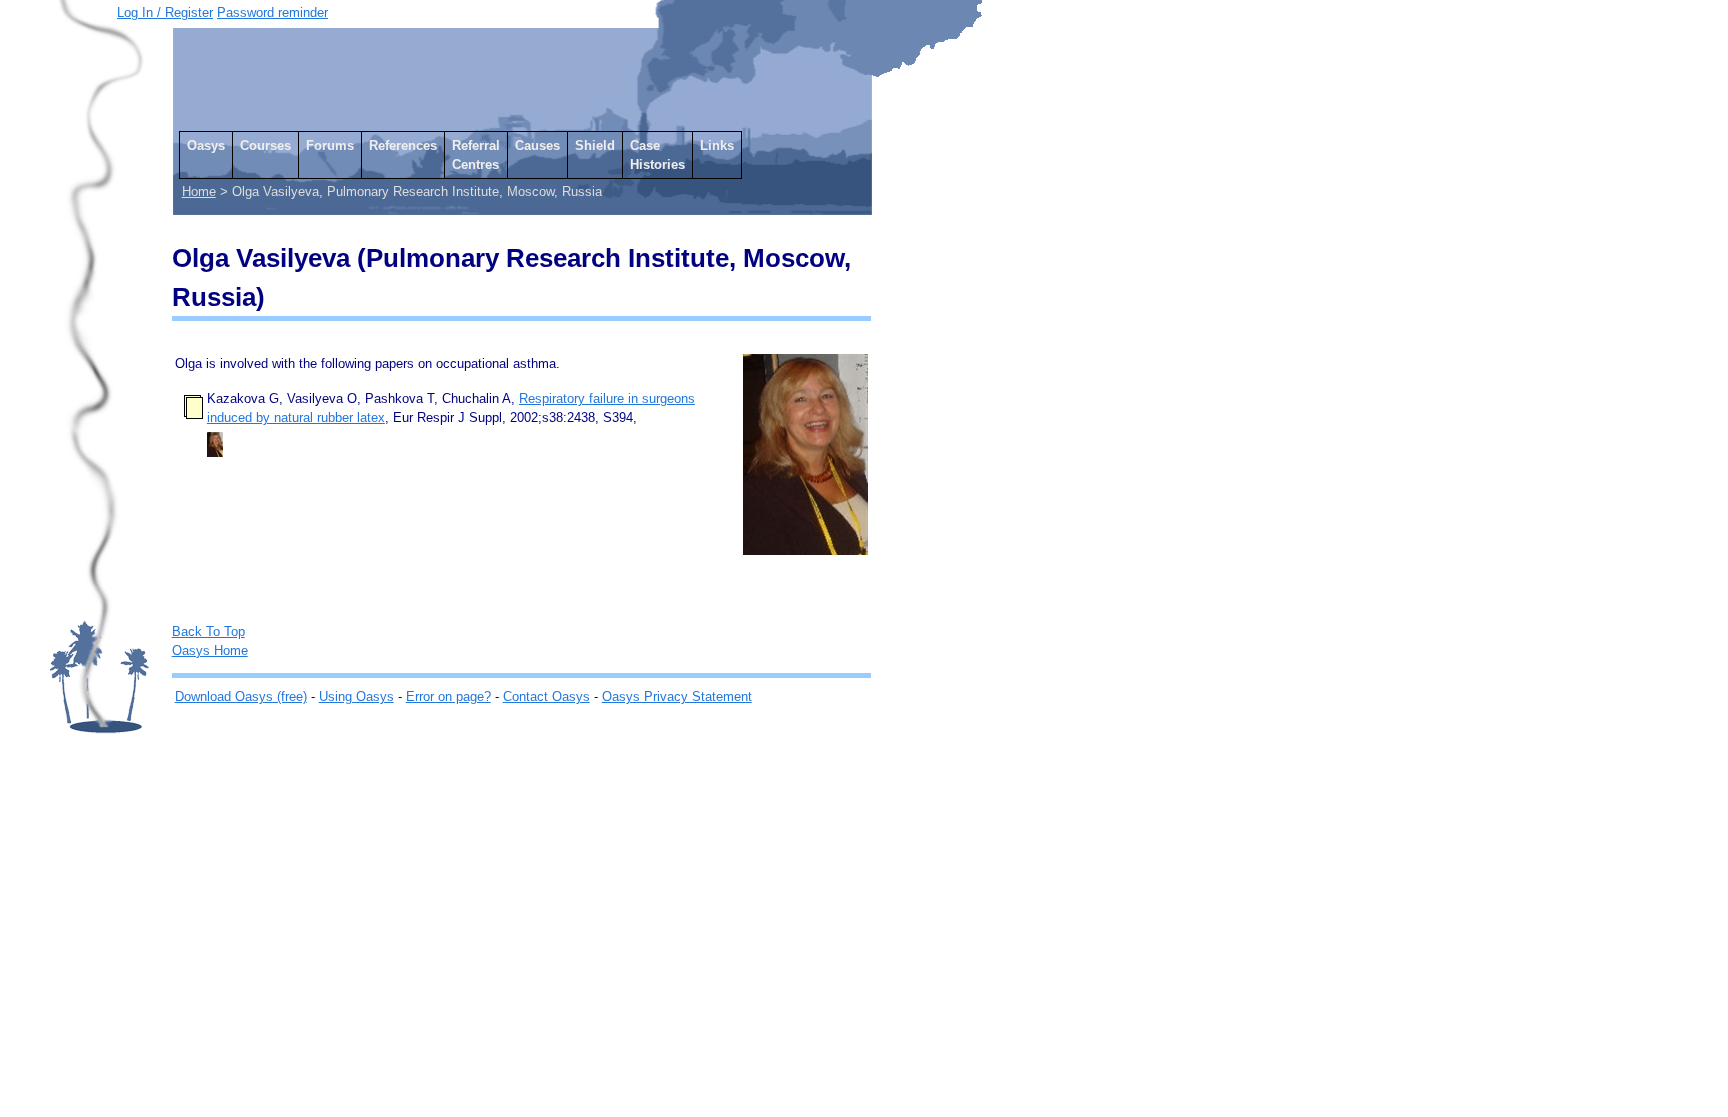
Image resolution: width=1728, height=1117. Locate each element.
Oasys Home (210, 650)
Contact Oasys (546, 696)
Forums (330, 145)
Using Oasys (356, 696)
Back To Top (208, 631)
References (403, 145)
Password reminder (272, 12)
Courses (265, 145)
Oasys (206, 145)
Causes (537, 145)
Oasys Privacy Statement (677, 696)
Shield (595, 145)
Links (717, 145)
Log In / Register (165, 12)
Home (199, 191)
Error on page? (448, 696)
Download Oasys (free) (241, 696)
